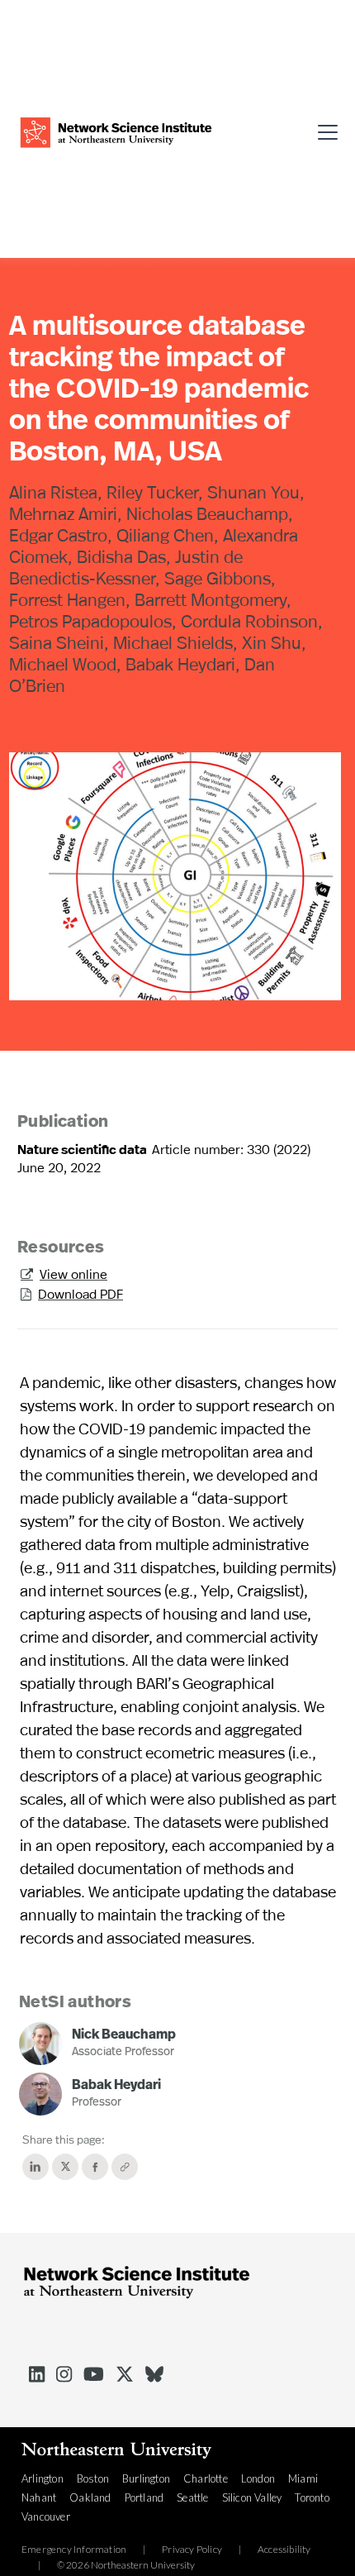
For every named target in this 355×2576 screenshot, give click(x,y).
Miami (303, 2478)
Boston (93, 2478)
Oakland (90, 2497)
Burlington (146, 2478)
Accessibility (284, 2550)
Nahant (39, 2497)
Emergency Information (74, 2550)
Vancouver (46, 2516)
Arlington (43, 2478)
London (258, 2478)
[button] (322, 130)
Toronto (312, 2497)
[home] (116, 131)
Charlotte (206, 2478)
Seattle (192, 2497)
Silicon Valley (252, 2497)
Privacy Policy (192, 2550)
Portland (144, 2497)
